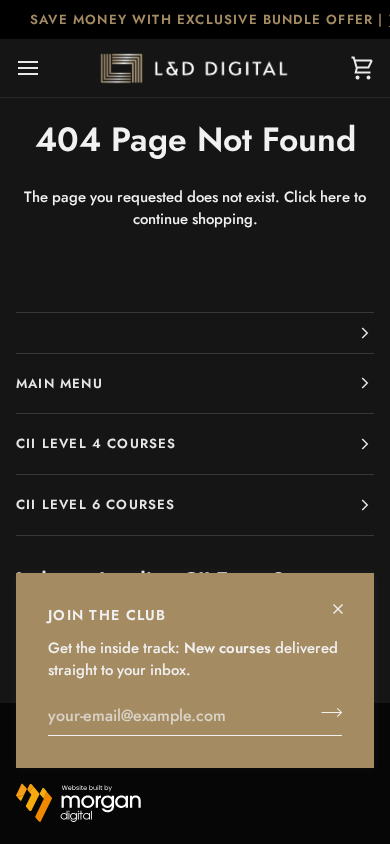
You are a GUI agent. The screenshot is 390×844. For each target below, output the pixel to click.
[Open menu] (46, 68)
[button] (195, 333)
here (335, 197)
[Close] (346, 600)
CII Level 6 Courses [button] (96, 504)
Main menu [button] (59, 383)
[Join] (325, 713)
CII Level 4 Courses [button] (96, 443)
